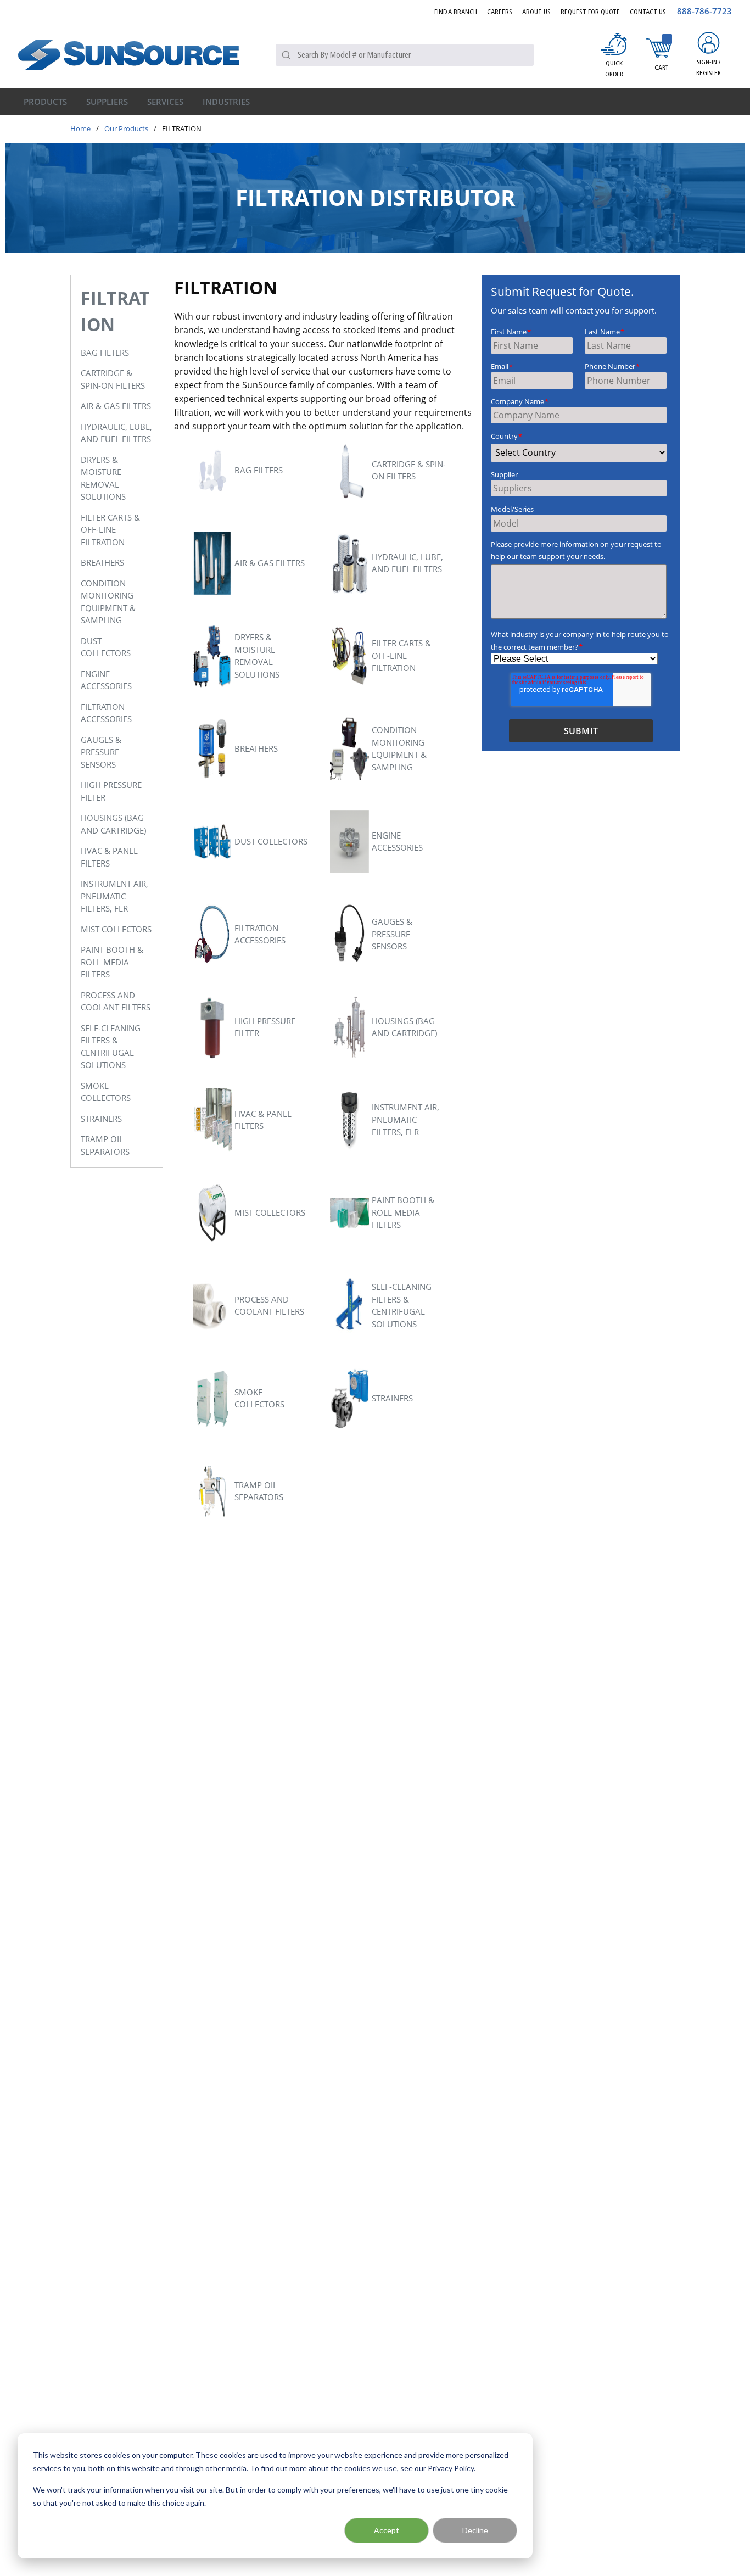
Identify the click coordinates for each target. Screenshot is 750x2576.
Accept (387, 2530)
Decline (475, 2530)
